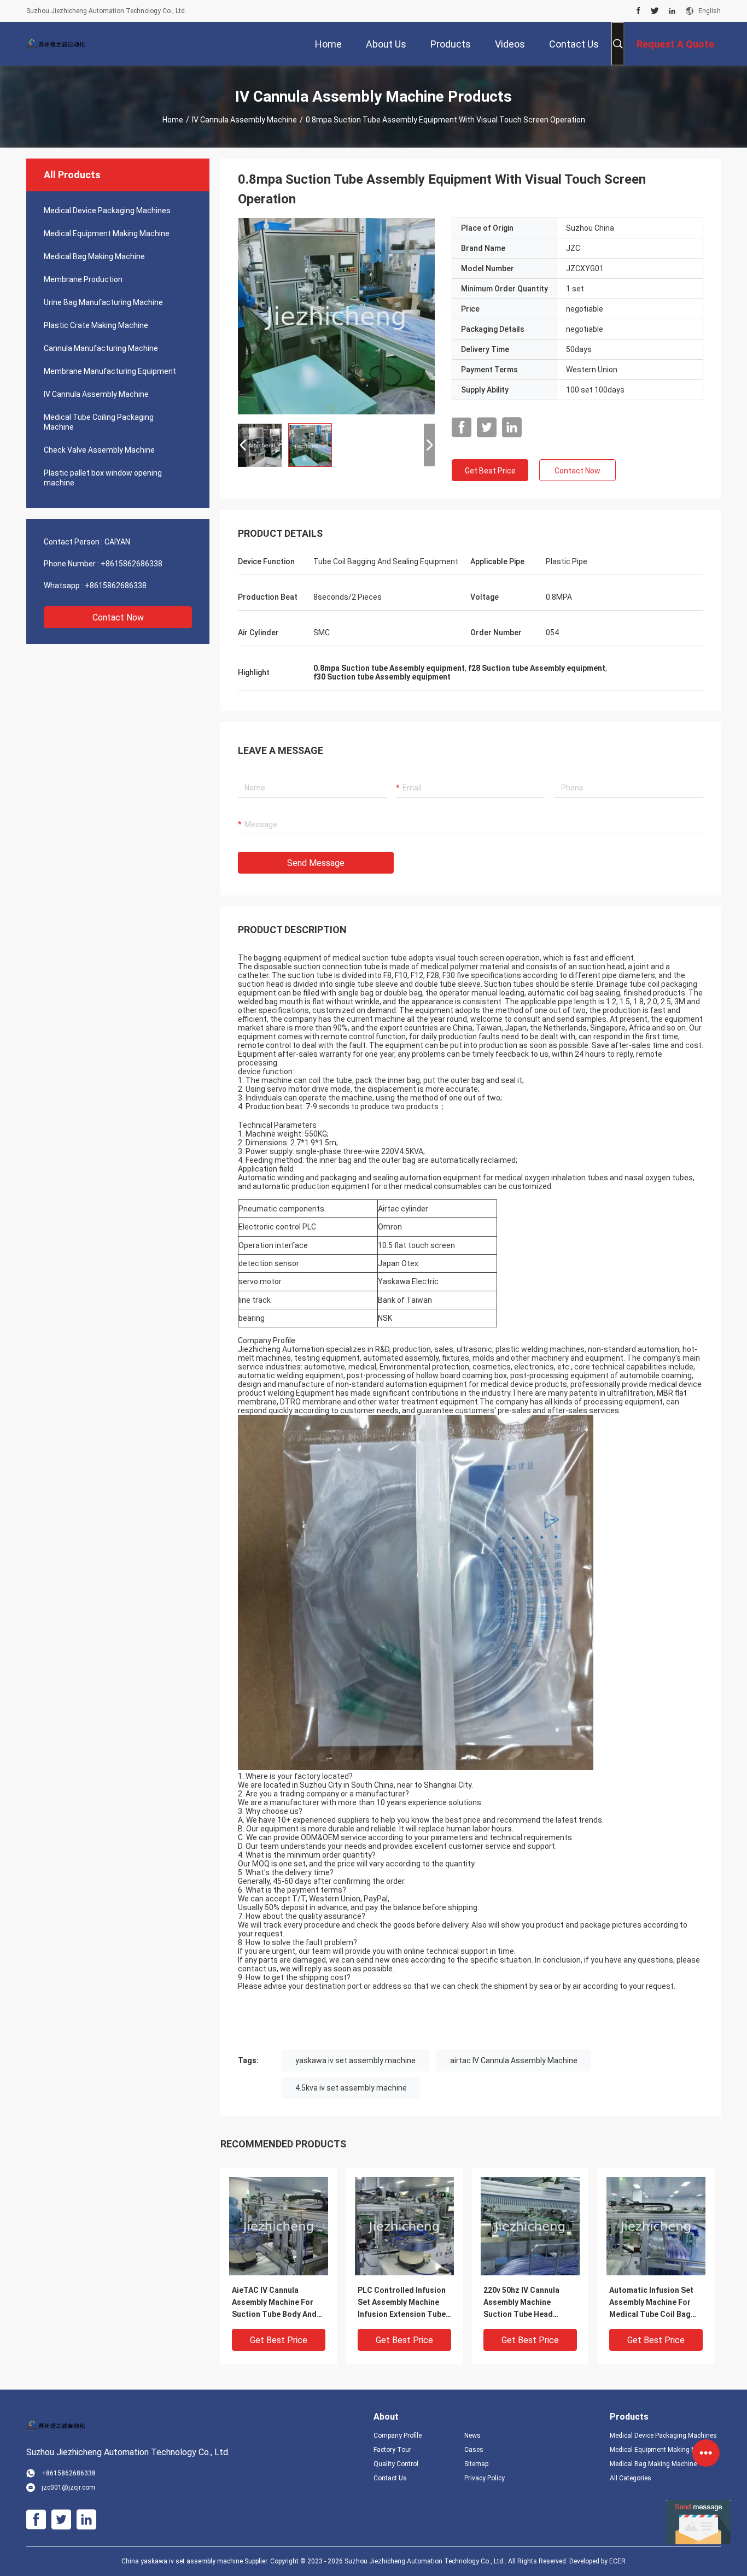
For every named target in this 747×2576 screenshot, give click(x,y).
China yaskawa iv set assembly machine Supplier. (196, 2561)
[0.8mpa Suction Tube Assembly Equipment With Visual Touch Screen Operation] (336, 316)
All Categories (631, 2478)
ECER (617, 2561)
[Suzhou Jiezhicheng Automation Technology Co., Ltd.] (62, 44)
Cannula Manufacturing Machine (101, 348)
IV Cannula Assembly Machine (244, 120)
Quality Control (396, 2464)
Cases (474, 2450)
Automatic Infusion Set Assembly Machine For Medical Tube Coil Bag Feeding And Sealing (651, 2303)
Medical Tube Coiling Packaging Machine (99, 422)
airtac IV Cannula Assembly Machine (514, 2060)
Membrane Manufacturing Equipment (110, 371)
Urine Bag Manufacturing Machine (103, 302)
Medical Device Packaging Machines (107, 210)
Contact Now (118, 617)
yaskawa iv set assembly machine (355, 2060)
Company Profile (398, 2436)
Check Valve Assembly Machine (99, 450)
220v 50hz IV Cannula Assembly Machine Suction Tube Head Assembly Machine (521, 2303)
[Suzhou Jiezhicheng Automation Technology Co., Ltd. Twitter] (655, 11)
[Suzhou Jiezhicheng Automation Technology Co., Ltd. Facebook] (638, 11)
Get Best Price (490, 471)
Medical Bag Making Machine (94, 256)
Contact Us (390, 2478)
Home (173, 120)
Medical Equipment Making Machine (107, 233)
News (472, 2436)
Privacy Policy (485, 2478)
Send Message (316, 863)
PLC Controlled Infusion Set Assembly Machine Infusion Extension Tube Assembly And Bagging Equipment (402, 2303)
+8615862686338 (132, 564)
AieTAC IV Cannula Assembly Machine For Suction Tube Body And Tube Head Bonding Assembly (274, 2303)
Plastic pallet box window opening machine (103, 478)
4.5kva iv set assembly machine (351, 2088)
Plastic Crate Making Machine (96, 325)
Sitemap (476, 2464)
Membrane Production (83, 279)
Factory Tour (392, 2450)
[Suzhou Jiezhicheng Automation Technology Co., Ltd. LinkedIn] (672, 11)
